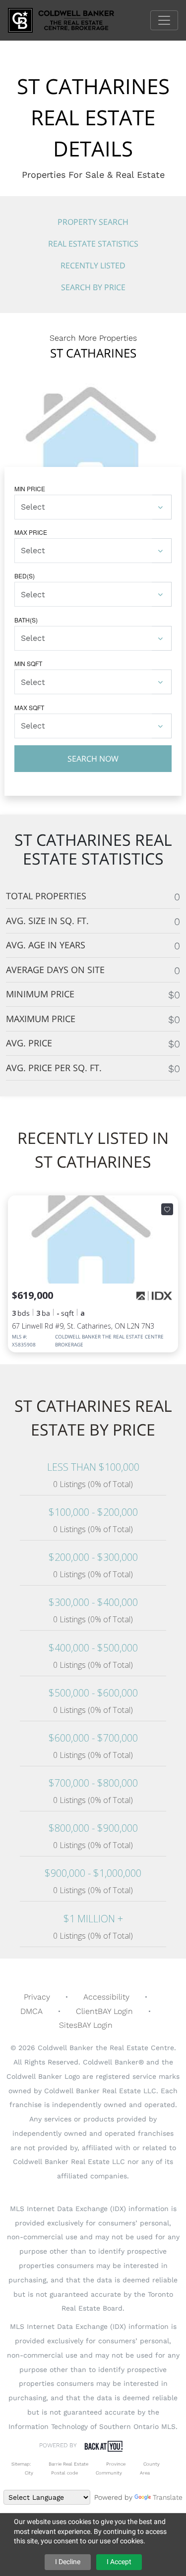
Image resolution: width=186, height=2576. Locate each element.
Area (145, 2473)
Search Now (93, 759)
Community (109, 2473)
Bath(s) (26, 620)
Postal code (64, 2473)
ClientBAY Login (104, 2011)
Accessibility (106, 1997)
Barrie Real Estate (68, 2464)
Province (116, 2464)
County (152, 2464)
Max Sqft (29, 707)
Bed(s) (25, 576)
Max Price (31, 532)
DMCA (31, 2011)
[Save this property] (167, 1209)
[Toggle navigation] (164, 20)
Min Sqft (28, 663)
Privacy (37, 1997)
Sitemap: (21, 2464)
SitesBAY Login (86, 2025)
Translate (168, 2497)
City (29, 2473)
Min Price (30, 489)
